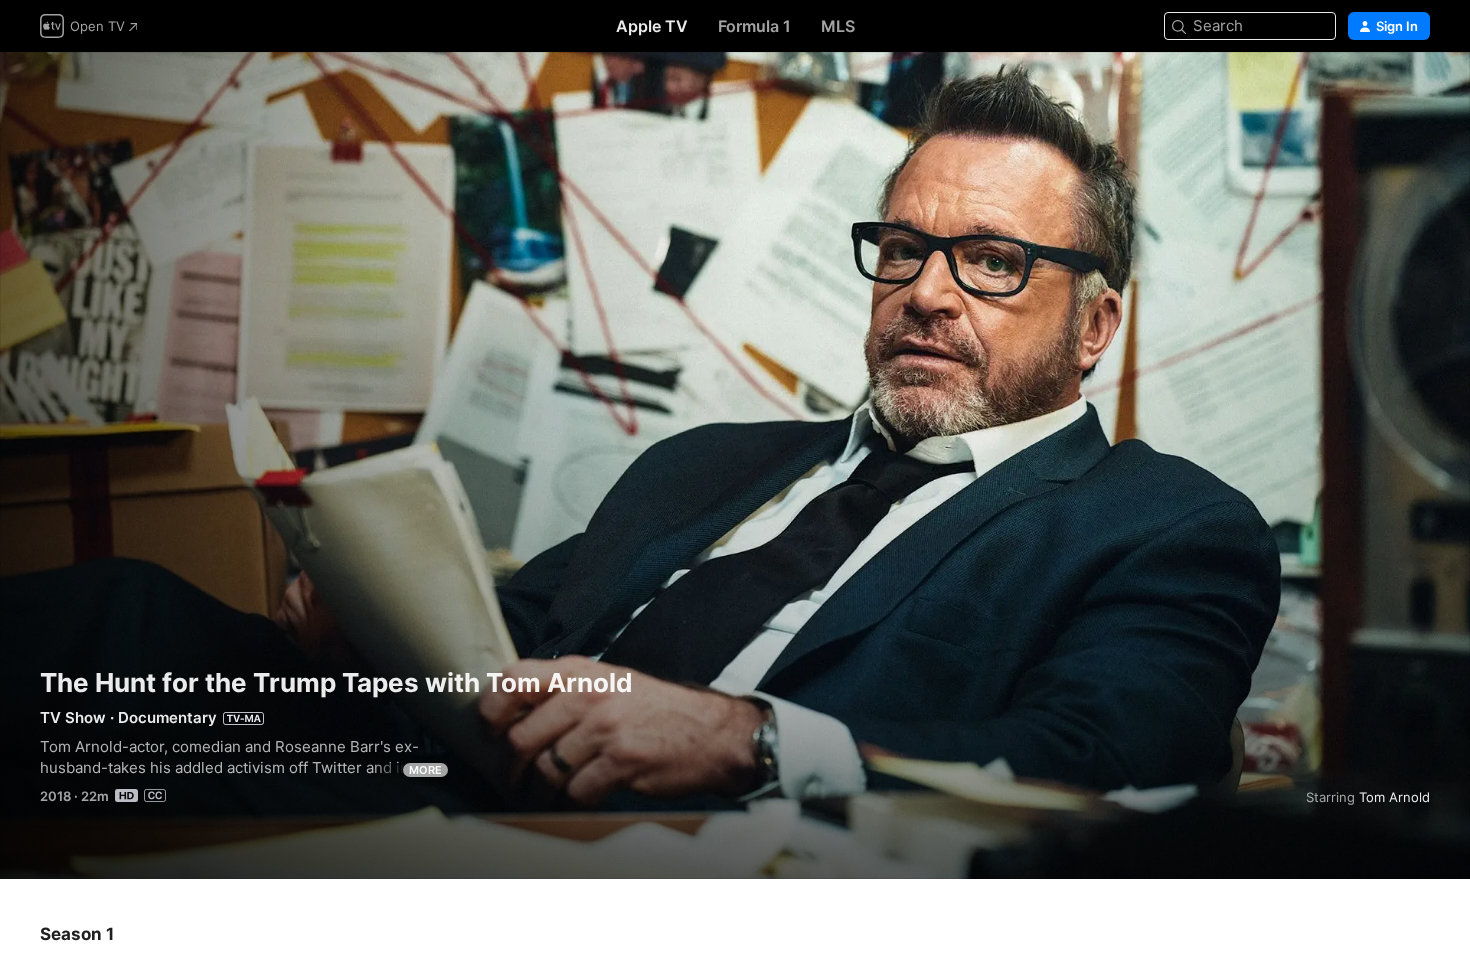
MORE (425, 770)
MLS (838, 26)
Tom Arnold (1394, 797)
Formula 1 (754, 26)
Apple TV (652, 26)
